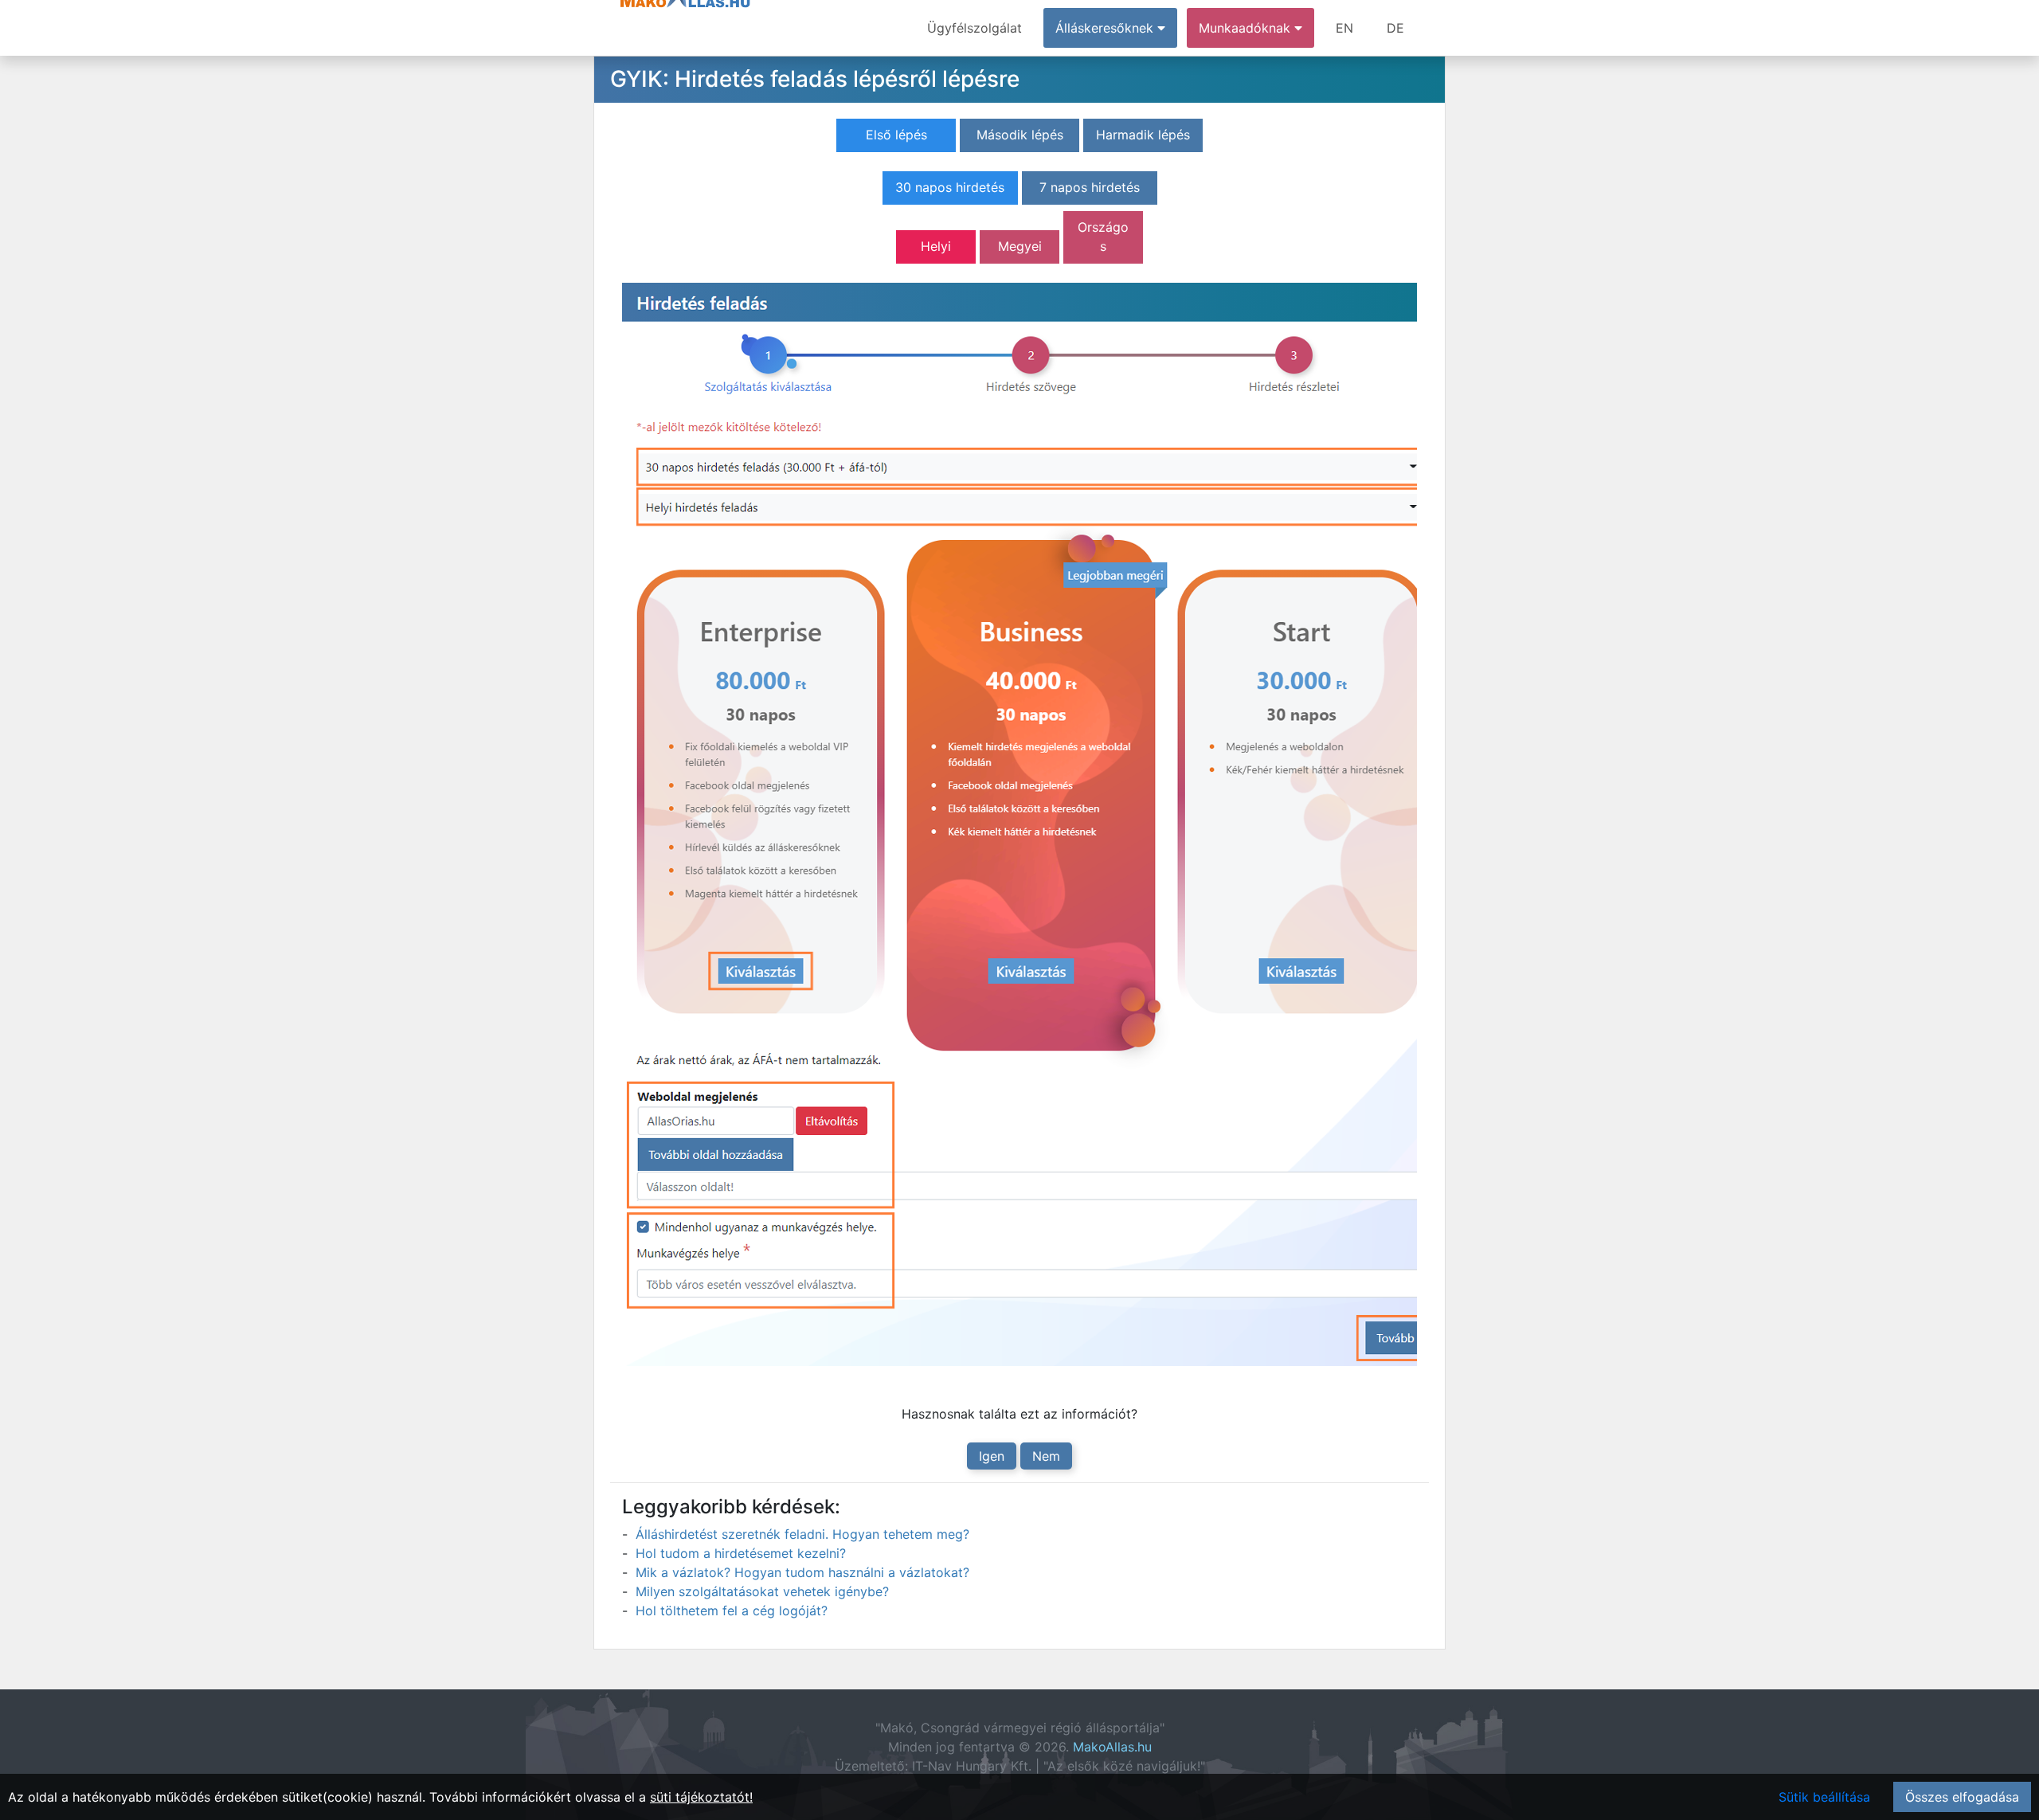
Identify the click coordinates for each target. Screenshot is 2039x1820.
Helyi (936, 246)
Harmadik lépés (1143, 135)
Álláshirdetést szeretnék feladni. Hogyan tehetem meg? (802, 1534)
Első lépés (896, 135)
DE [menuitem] (1395, 28)
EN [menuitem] (1344, 28)
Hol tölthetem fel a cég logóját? (732, 1611)
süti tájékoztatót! (701, 1797)
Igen (992, 1456)
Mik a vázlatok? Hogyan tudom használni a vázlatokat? (802, 1572)
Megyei (1020, 246)
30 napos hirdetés (950, 187)
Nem (1046, 1456)
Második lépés (1020, 135)
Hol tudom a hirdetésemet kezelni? (741, 1553)
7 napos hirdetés (1090, 187)
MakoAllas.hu (1112, 1747)
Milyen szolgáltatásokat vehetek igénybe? (762, 1591)
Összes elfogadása (1962, 1797)
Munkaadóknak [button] (1246, 28)
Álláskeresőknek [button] (1106, 28)
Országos (1103, 237)
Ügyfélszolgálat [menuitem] (974, 28)
